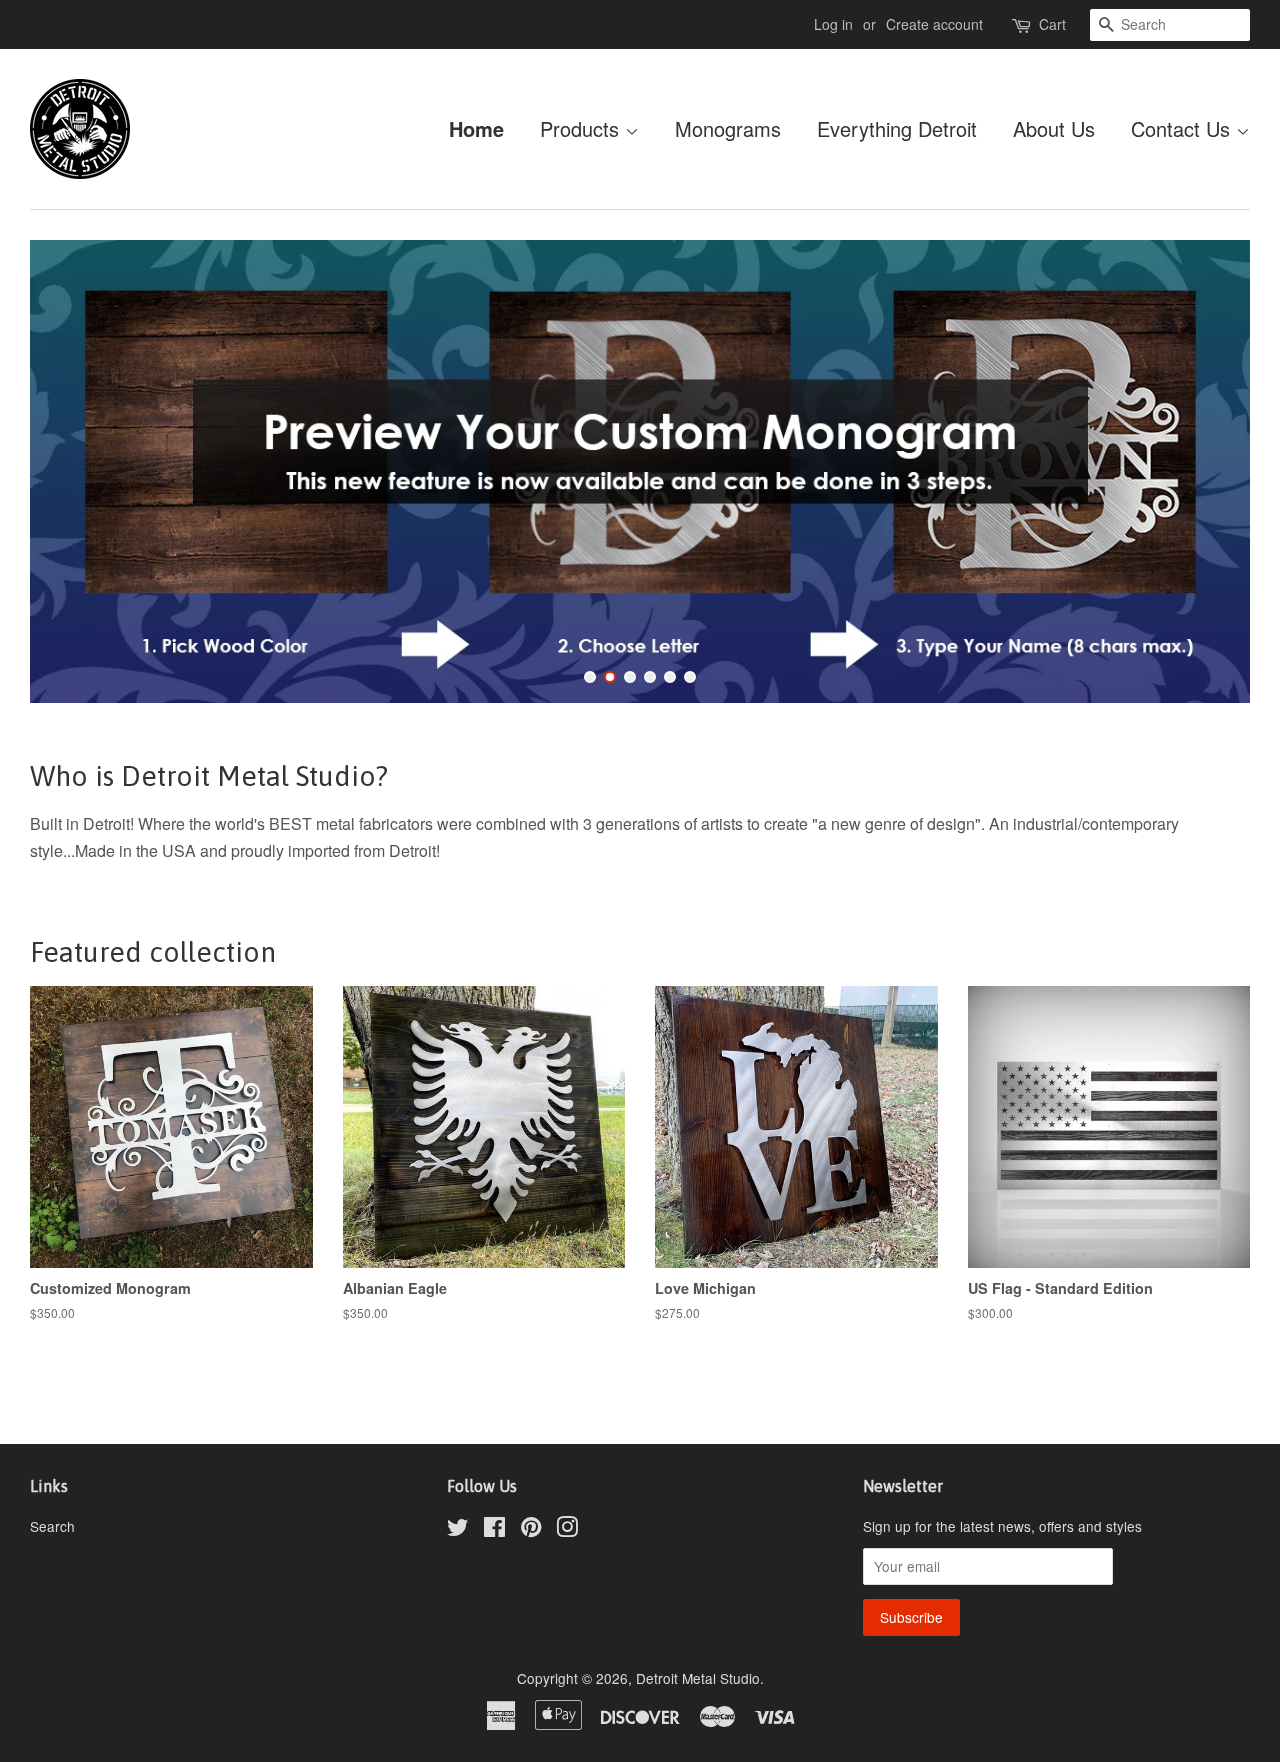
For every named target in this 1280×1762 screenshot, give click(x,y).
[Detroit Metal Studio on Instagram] (567, 1530)
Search (52, 1526)
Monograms (728, 128)
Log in (833, 24)
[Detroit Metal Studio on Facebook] (494, 1530)
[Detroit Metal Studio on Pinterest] (531, 1530)
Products (582, 128)
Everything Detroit (897, 128)
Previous (72, 471)
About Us (1054, 128)
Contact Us (1183, 128)
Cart (1052, 24)
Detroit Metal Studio (698, 1678)
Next (1207, 471)
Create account (934, 24)
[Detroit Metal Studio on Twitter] (458, 1530)
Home (476, 128)
